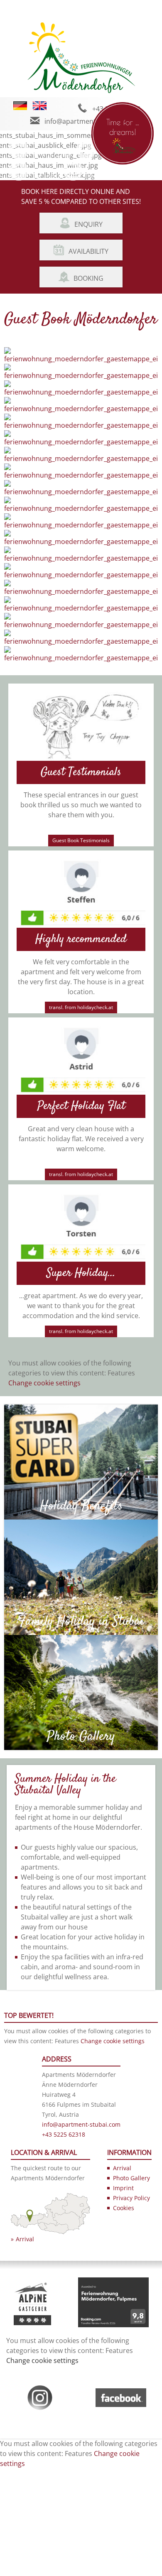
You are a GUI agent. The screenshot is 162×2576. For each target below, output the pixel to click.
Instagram (103, 176)
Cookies (124, 2208)
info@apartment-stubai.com (89, 121)
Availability (88, 251)
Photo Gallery (54, 155)
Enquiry (88, 224)
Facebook (48, 176)
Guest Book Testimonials (81, 840)
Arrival (25, 2239)
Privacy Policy (131, 2198)
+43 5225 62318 (64, 2134)
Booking (88, 278)
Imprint (123, 2188)
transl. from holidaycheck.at (81, 1007)
